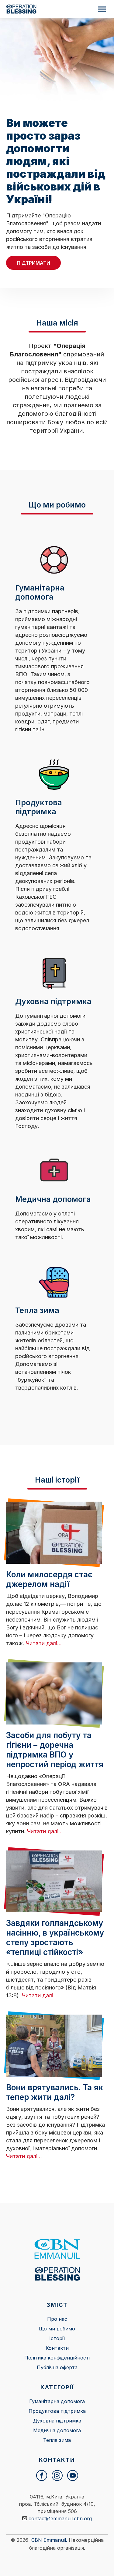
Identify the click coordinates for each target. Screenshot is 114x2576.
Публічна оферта (57, 2367)
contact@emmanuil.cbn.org (60, 2518)
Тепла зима (57, 2440)
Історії (57, 2338)
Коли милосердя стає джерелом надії (49, 1579)
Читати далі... (44, 1643)
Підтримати (33, 263)
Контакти (57, 2348)
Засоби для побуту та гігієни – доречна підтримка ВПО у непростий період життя (55, 1750)
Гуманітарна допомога (57, 2401)
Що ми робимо (57, 2329)
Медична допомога (57, 2430)
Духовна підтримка (57, 2421)
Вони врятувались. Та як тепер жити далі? (55, 2092)
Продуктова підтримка (57, 2411)
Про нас (57, 2319)
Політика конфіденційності (57, 2358)
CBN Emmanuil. (49, 2540)
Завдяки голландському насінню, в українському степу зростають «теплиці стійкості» (55, 1938)
